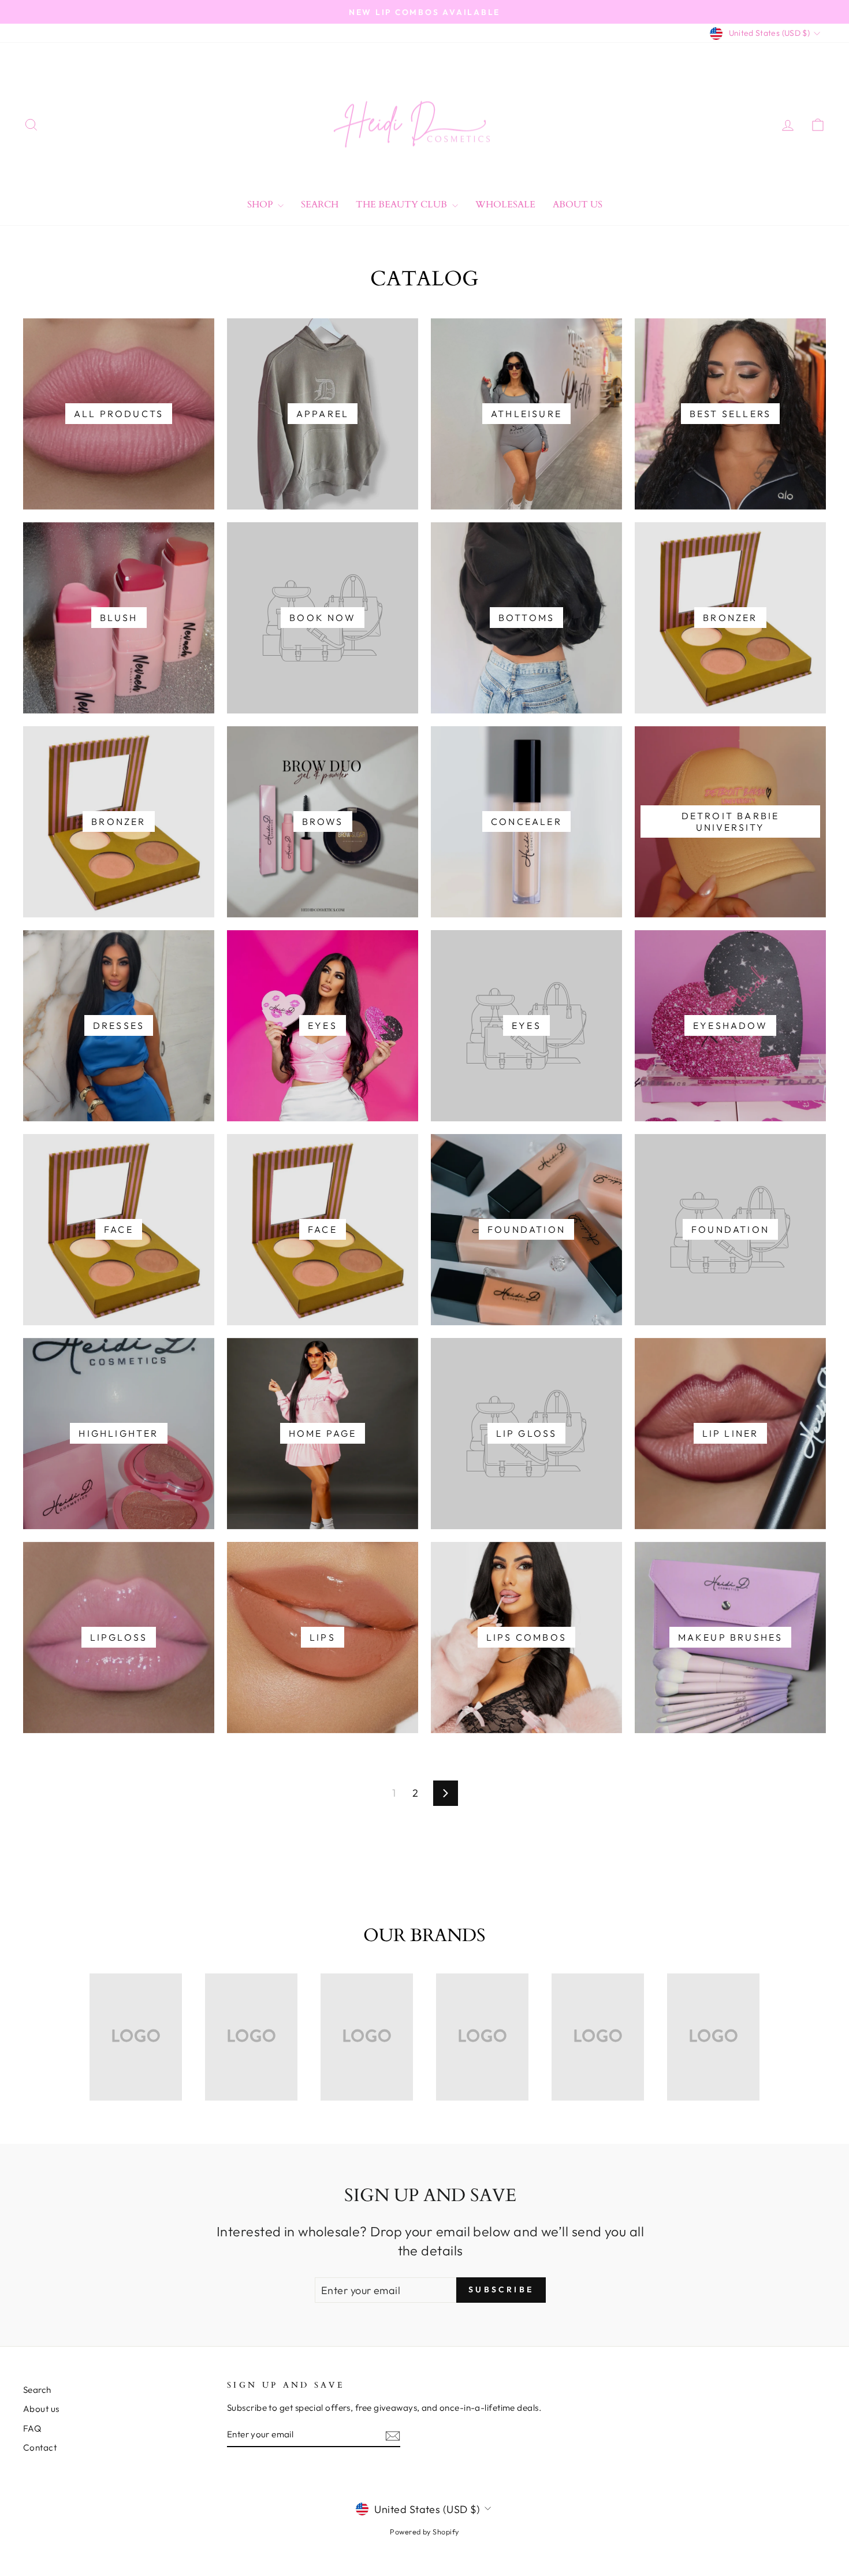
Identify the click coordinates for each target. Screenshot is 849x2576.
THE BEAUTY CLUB (403, 205)
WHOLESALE (505, 205)
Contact (40, 2447)
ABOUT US (578, 205)
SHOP (261, 205)
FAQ (32, 2428)
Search (320, 205)
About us (41, 2409)
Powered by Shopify (424, 2532)
